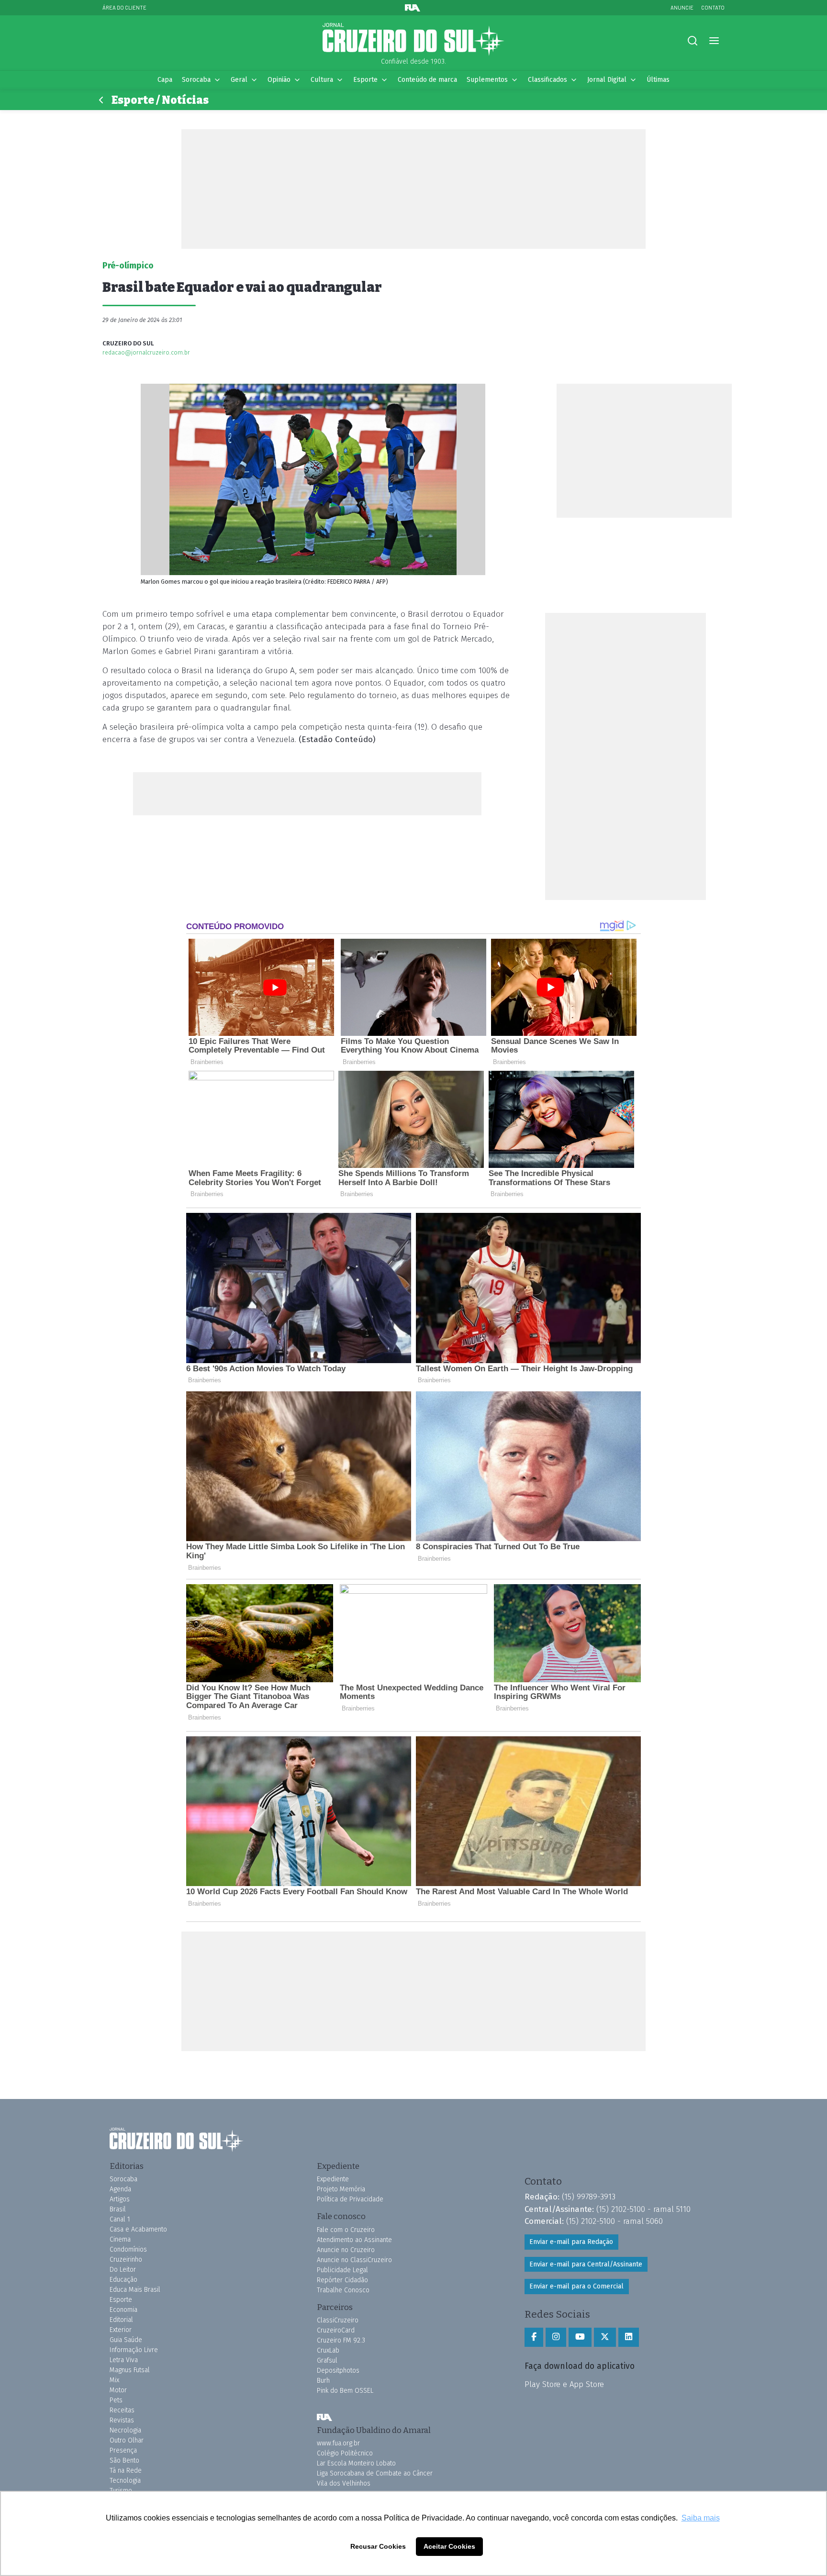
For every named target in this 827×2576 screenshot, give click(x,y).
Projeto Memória (341, 2189)
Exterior (121, 2330)
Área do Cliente (124, 7)
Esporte (365, 80)
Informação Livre (134, 2350)
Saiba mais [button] (701, 2518)
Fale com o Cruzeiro (346, 2230)
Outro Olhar (127, 2440)
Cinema (120, 2239)
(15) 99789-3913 (589, 2197)
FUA (324, 2418)
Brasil (118, 2209)
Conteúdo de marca (427, 80)
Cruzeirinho (126, 2260)
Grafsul (327, 2360)
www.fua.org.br (338, 2443)
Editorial (121, 2320)
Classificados (548, 80)
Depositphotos (338, 2371)
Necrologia (125, 2430)
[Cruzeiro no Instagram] (556, 2337)
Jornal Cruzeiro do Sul (413, 40)
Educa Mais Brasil (135, 2290)
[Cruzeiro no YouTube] (580, 2337)
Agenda (120, 2189)
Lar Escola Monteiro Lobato (356, 2463)
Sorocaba (196, 80)
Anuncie (682, 7)
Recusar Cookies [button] (378, 2546)
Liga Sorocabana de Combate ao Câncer (375, 2473)
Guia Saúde (126, 2340)
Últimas (658, 80)
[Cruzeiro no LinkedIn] (629, 2337)
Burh (323, 2381)
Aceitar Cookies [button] (449, 2546)
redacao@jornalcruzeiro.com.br (146, 352)
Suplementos (487, 80)
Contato (713, 7)
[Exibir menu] (714, 41)
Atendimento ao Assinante (354, 2240)
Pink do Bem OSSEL (345, 2391)
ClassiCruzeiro (338, 2320)
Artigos (120, 2199)
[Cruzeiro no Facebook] (534, 2337)
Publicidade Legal (342, 2270)
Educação (123, 2280)
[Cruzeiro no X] (605, 2337)
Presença (123, 2450)
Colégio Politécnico (345, 2453)
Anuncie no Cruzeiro (346, 2250)
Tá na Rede (126, 2471)
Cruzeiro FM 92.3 (341, 2340)
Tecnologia (125, 2481)
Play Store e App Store (564, 2384)
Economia (123, 2310)
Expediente (333, 2179)
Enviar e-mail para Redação (571, 2242)
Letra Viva (124, 2360)
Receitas (122, 2410)
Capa (165, 80)
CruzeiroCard (336, 2330)
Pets (116, 2400)
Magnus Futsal (130, 2370)
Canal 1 (120, 2219)
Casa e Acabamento (138, 2229)
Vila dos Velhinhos (344, 2483)
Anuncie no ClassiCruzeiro (354, 2260)
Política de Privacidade (350, 2199)
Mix (114, 2380)
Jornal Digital (607, 80)
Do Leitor (123, 2270)
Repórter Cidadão (342, 2280)
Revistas (122, 2420)
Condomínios (128, 2249)
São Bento (124, 2460)
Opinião (279, 80)
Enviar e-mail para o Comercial (576, 2286)
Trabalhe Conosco (343, 2290)
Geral (239, 80)
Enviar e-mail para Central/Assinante (586, 2264)
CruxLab (328, 2350)
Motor (118, 2390)
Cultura (322, 80)
